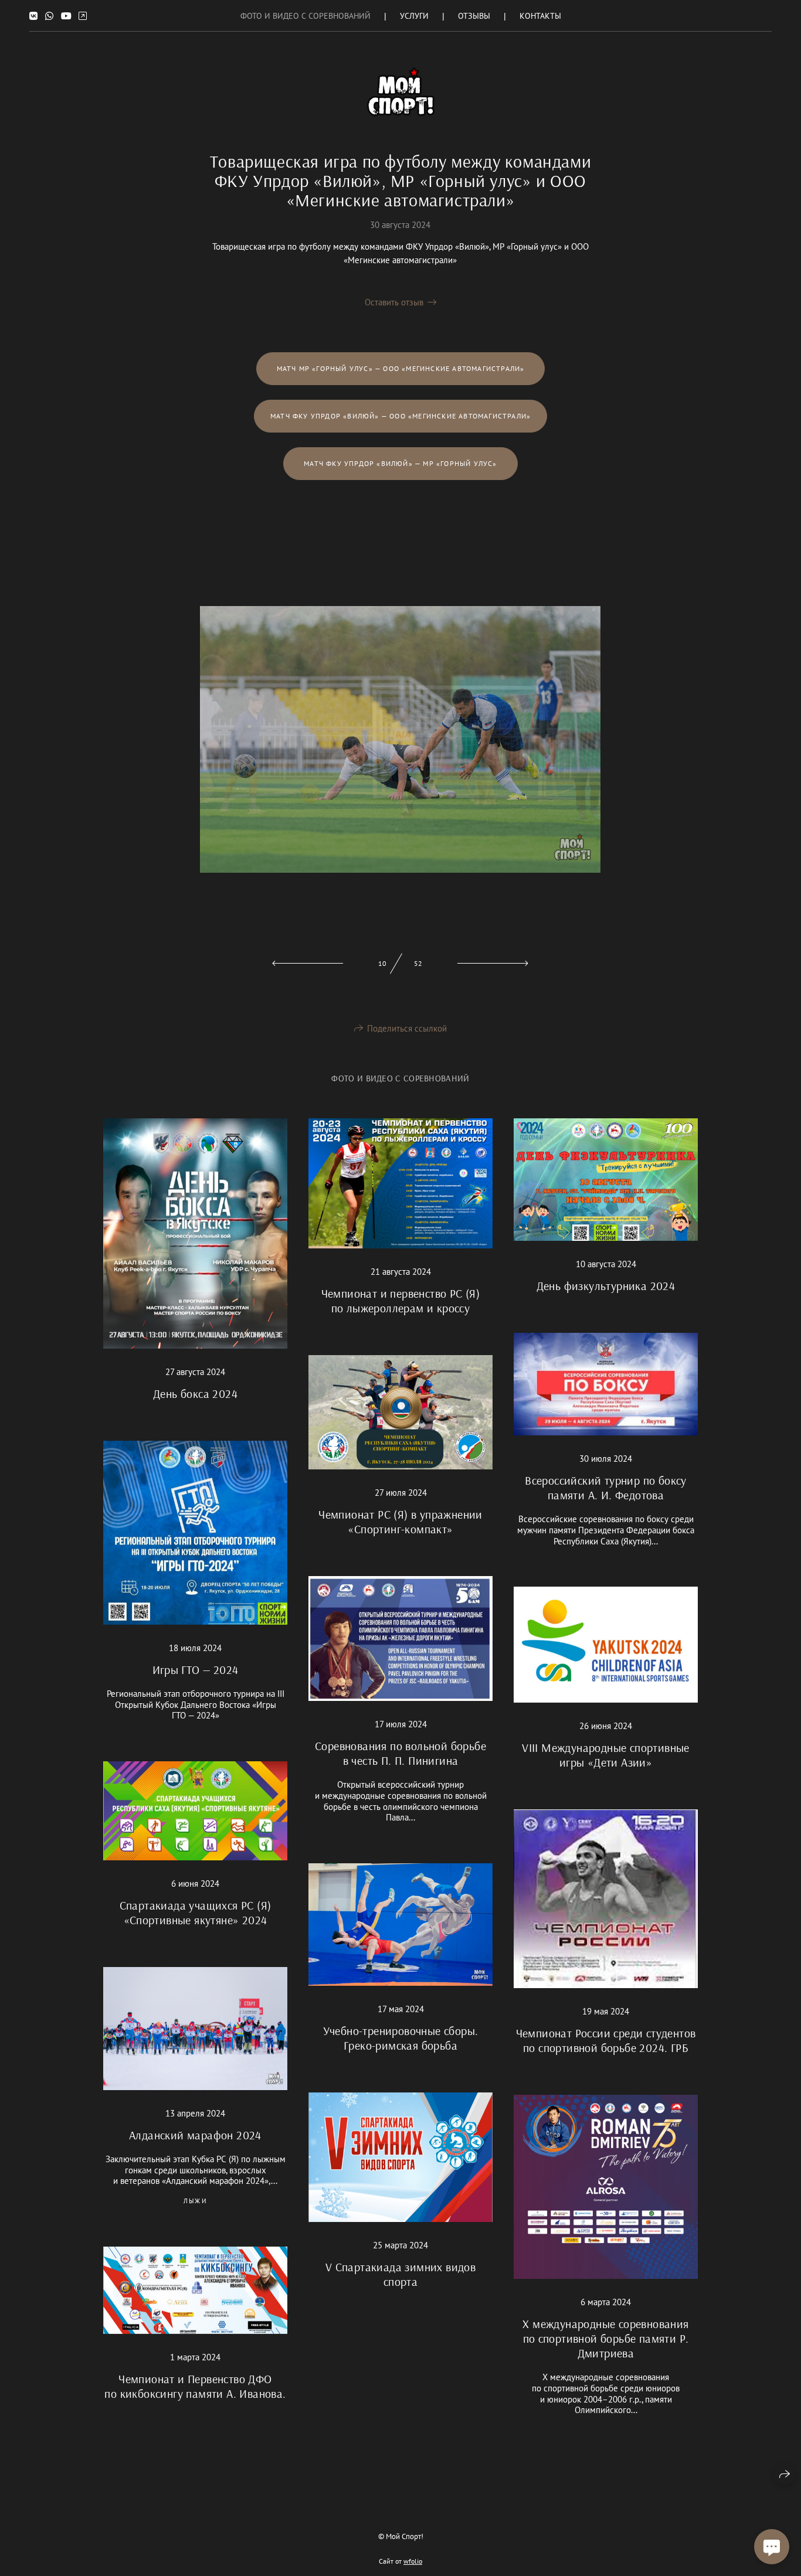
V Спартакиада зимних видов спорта (400, 2274)
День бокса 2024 (195, 1394)
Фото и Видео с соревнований (306, 16)
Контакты (540, 16)
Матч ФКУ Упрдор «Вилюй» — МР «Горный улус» (400, 463)
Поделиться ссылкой (407, 1028)
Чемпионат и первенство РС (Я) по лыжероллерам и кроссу (401, 1301)
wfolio (413, 2561)
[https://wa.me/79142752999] (49, 16)
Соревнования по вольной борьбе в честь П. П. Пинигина (400, 1753)
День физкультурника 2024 (606, 1286)
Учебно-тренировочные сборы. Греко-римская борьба (401, 2038)
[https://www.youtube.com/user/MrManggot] (66, 16)
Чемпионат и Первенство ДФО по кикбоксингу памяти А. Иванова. (195, 2386)
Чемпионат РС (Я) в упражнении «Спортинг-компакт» (400, 1522)
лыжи (196, 2201)
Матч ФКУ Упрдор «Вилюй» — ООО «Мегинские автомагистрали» (400, 416)
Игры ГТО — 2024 (196, 1670)
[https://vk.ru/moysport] (33, 16)
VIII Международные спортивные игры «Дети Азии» (606, 1755)
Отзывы (474, 16)
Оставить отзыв (394, 302)
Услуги (414, 16)
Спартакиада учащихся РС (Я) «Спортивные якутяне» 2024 (196, 1913)
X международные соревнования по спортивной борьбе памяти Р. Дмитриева (605, 2338)
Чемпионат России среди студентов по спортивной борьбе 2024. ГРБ (606, 2040)
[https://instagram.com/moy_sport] (83, 16)
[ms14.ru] (401, 92)
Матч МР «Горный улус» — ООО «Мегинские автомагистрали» (401, 368)
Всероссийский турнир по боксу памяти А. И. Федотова (606, 1488)
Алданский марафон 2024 (195, 2135)
